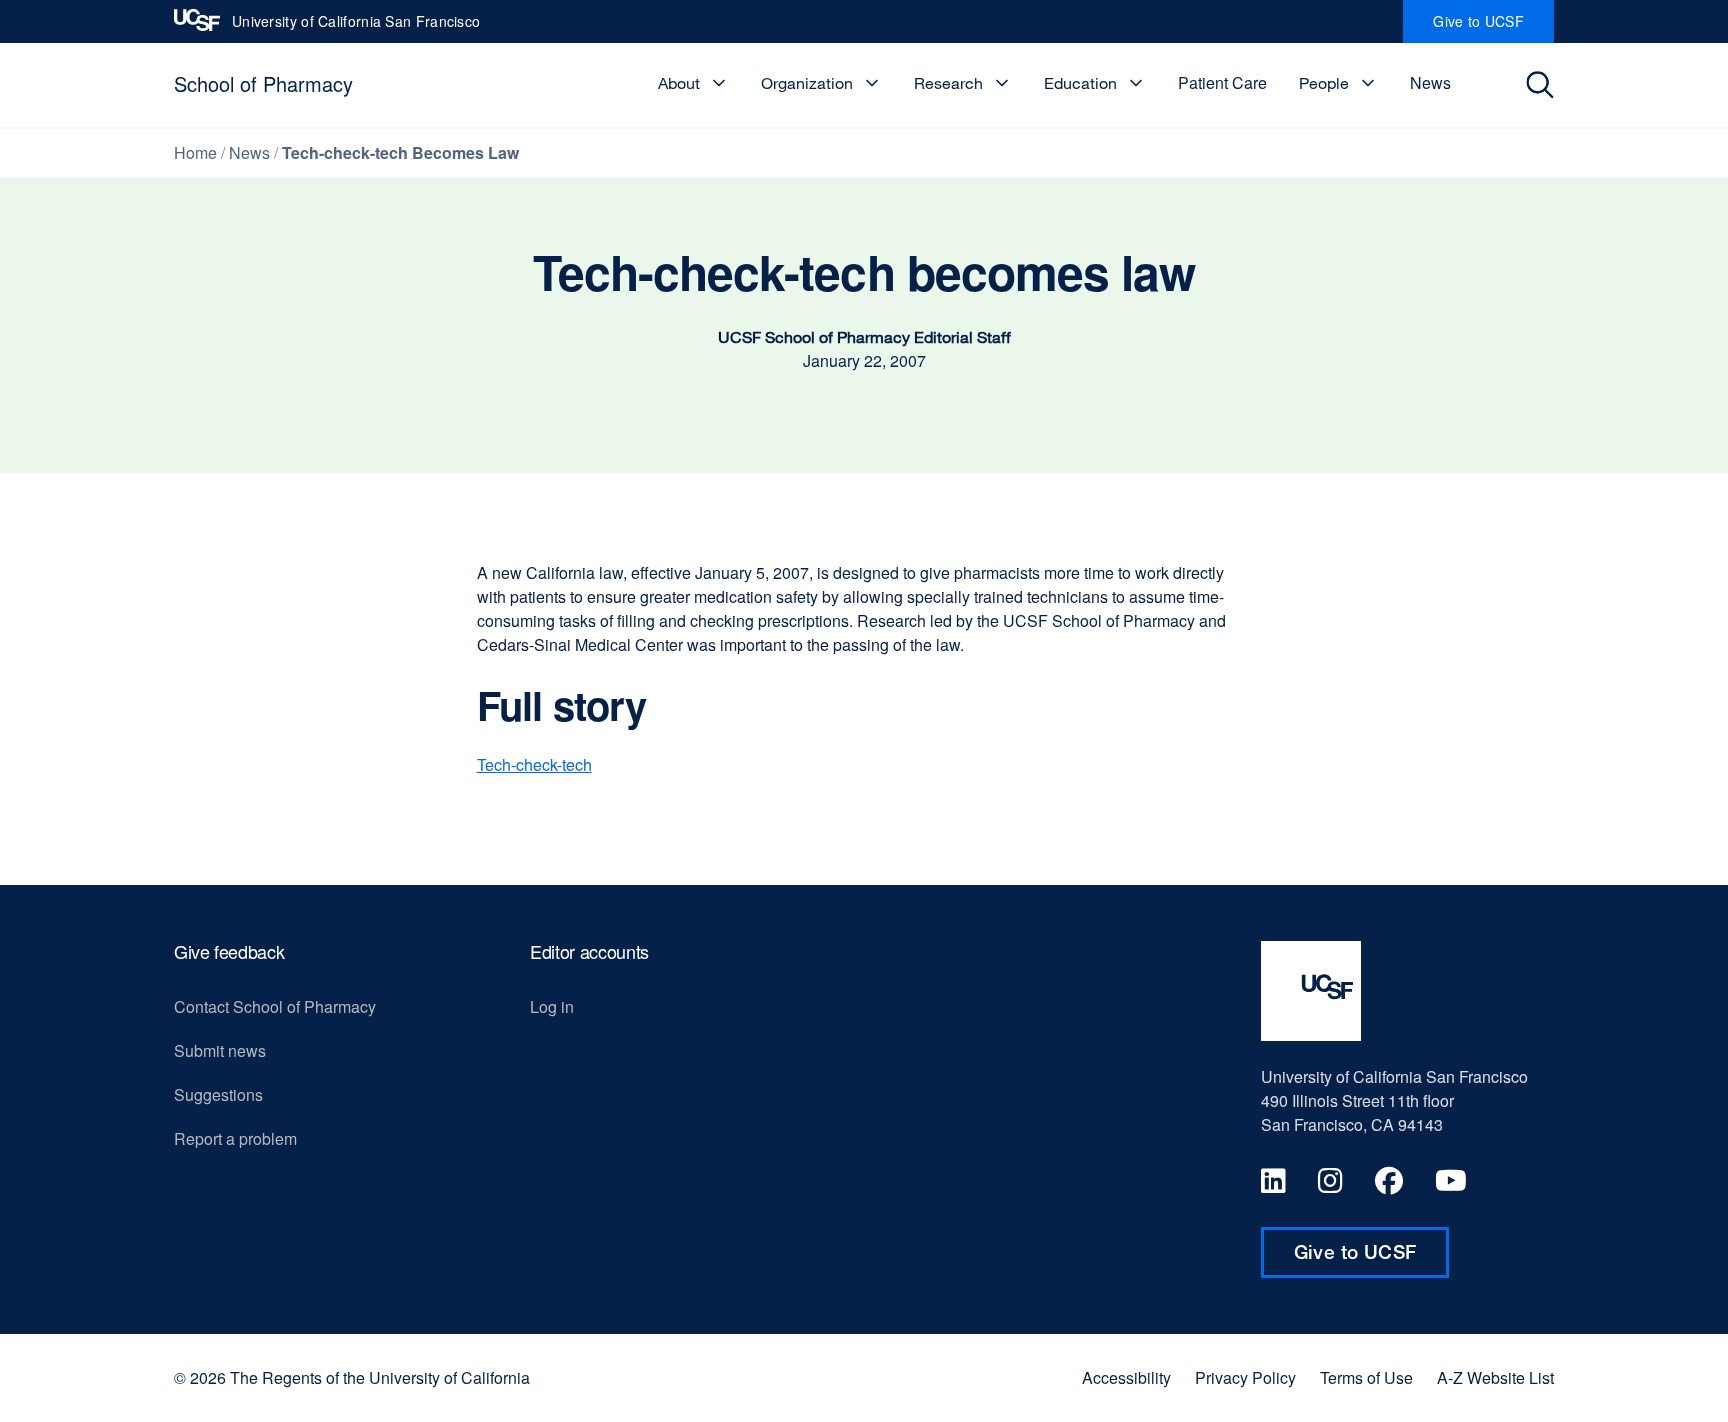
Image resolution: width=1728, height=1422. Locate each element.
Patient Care (1222, 82)
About (679, 83)
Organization (807, 83)
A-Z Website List (1495, 1378)
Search (1545, 85)
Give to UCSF (1493, 27)
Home (195, 152)
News (1430, 82)
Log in (552, 1006)
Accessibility (1126, 1378)
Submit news (220, 1050)
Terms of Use (1366, 1378)
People (1324, 83)
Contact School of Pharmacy (275, 1006)
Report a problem (235, 1138)
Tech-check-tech (534, 764)
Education (1080, 83)
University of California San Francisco (356, 27)
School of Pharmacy (263, 83)
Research (948, 83)
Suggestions (218, 1094)
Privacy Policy (1245, 1378)
